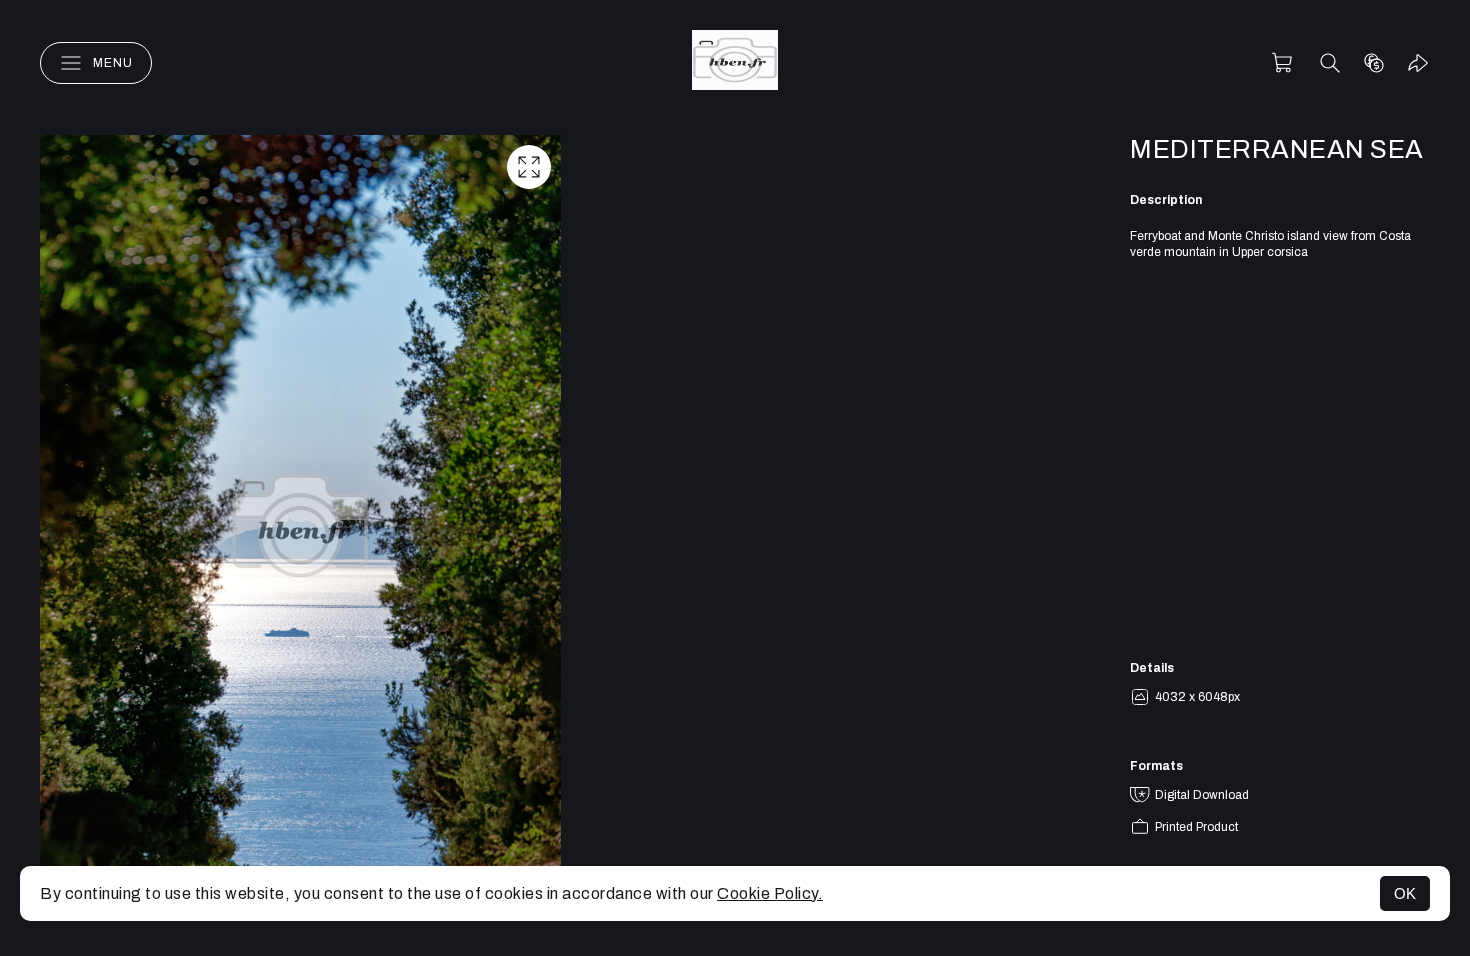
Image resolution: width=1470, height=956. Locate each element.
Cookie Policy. (770, 893)
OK (1405, 893)
